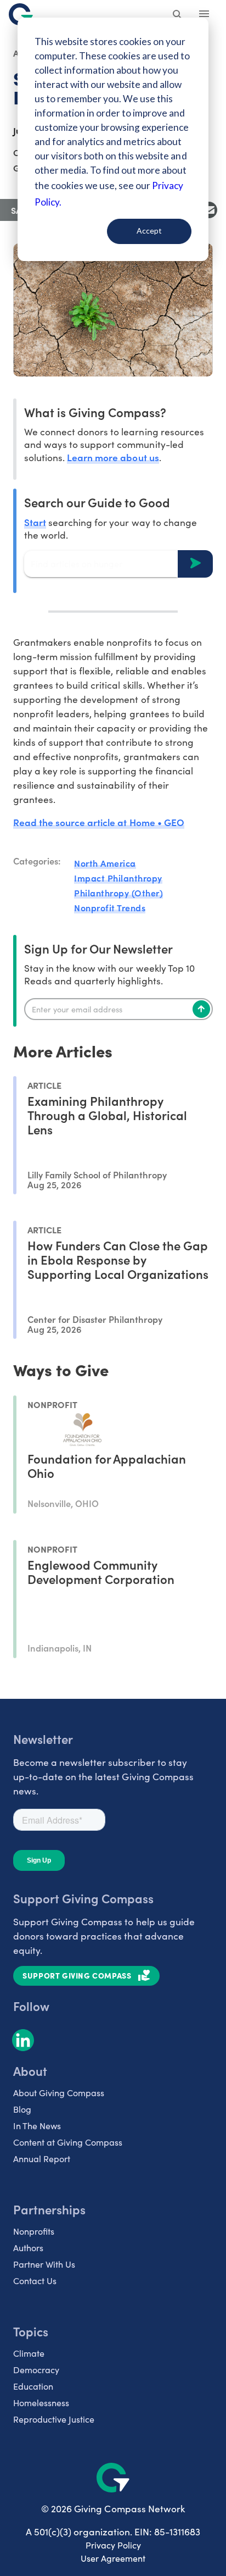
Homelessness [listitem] (41, 2403)
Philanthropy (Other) (118, 893)
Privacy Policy (113, 2545)
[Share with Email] (209, 210)
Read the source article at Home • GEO (99, 822)
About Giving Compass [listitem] (59, 2093)
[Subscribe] (201, 1009)
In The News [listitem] (37, 2126)
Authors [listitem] (28, 2248)
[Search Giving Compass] (178, 15)
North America (105, 863)
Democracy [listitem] (36, 2370)
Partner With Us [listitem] (44, 2264)
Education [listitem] (33, 2386)
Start (35, 522)
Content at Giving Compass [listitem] (68, 2142)
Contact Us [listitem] (35, 2281)
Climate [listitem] (29, 2353)
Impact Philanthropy (118, 878)
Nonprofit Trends (110, 907)
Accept (149, 231)
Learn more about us (113, 457)
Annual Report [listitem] (42, 2159)
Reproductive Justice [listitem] (54, 2419)
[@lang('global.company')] (21, 14)
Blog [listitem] (22, 2109)
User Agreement (113, 2558)
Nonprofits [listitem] (34, 2231)
